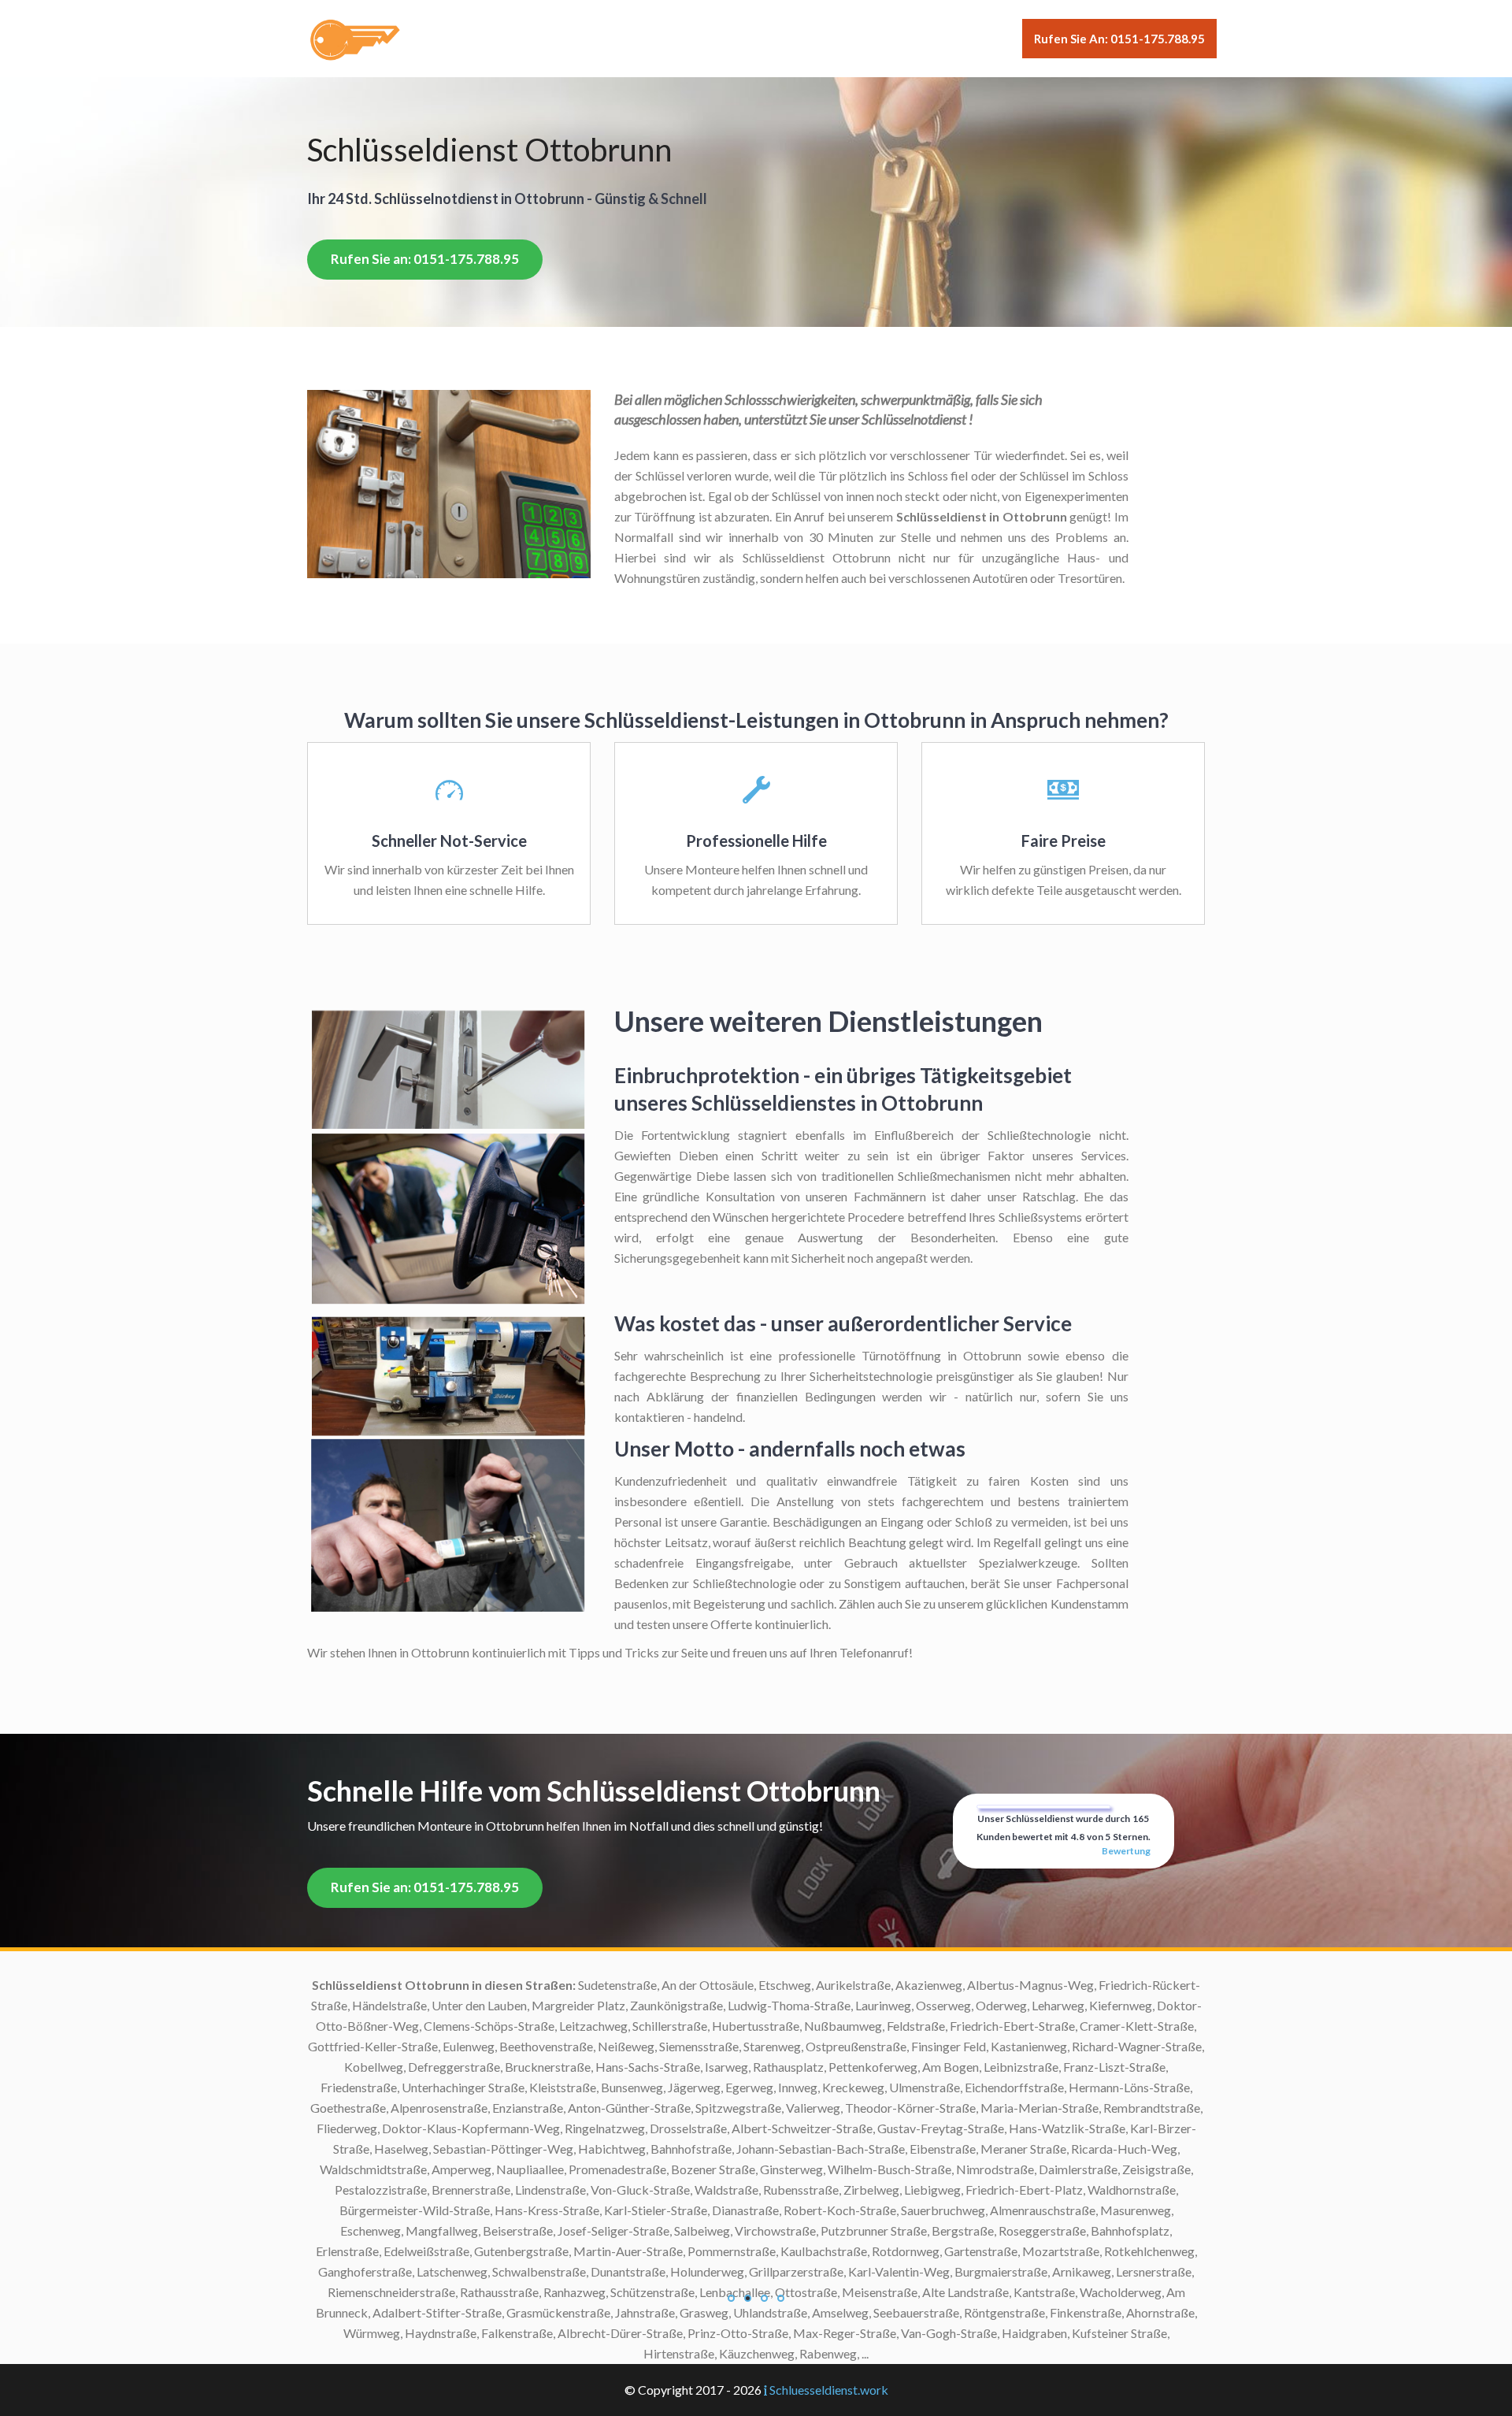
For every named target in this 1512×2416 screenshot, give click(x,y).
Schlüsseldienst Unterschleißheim (597, 2271)
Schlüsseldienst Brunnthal (619, 2046)
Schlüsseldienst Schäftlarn (618, 2169)
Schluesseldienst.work (829, 2390)
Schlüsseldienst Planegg (623, 2087)
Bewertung (1126, 1851)
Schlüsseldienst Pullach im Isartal (599, 2108)
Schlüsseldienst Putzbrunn (617, 2128)
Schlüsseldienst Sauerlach (619, 2149)
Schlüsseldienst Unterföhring (610, 2230)
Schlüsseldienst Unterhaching (609, 2251)
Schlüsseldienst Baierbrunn (615, 2026)
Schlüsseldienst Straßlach (619, 2190)
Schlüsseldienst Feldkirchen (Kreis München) (568, 2067)
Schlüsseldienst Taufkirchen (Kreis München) (567, 2210)
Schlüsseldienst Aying (630, 2005)
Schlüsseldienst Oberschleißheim (598, 1985)
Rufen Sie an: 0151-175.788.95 (1119, 39)
